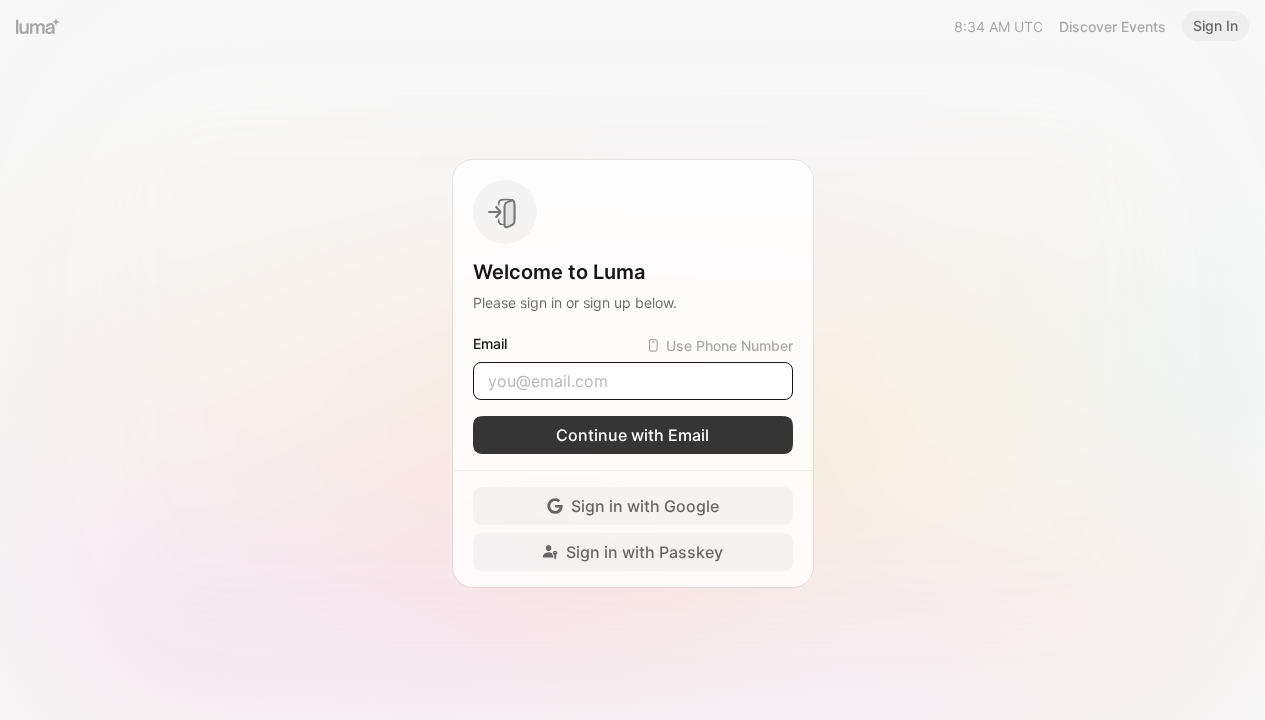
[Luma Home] (38, 26)
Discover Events (1112, 26)
